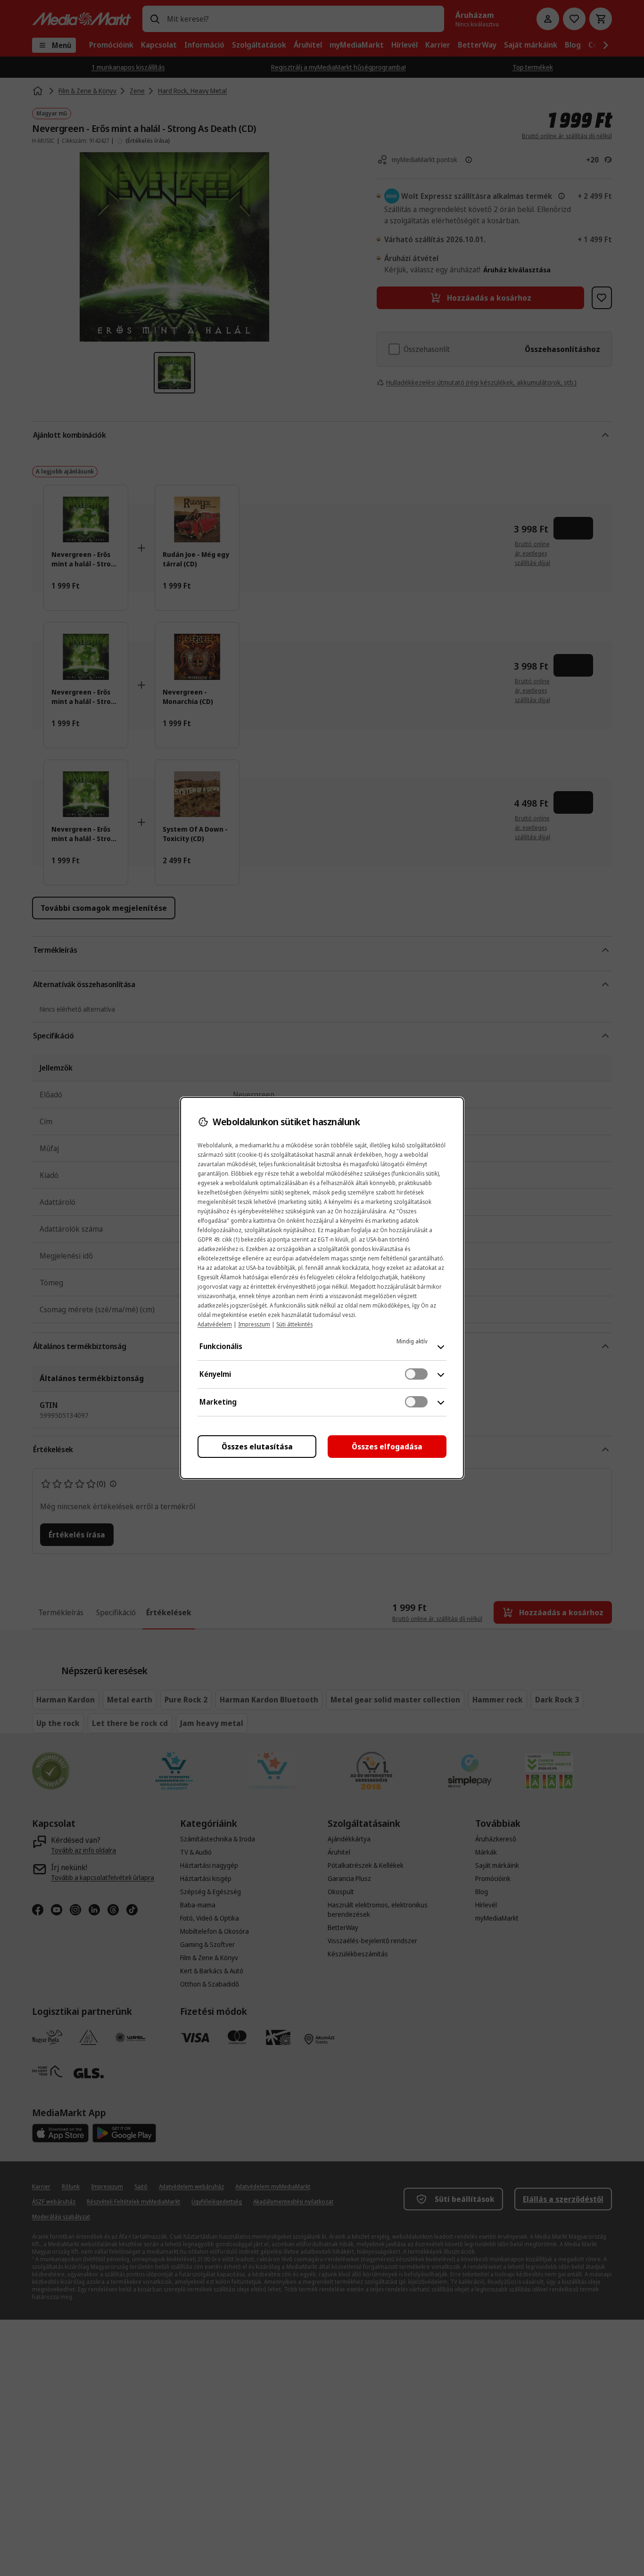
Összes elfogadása (387, 1447)
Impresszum (254, 1324)
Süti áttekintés (294, 1324)
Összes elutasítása (257, 1447)
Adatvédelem (215, 1324)
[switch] (416, 1374)
